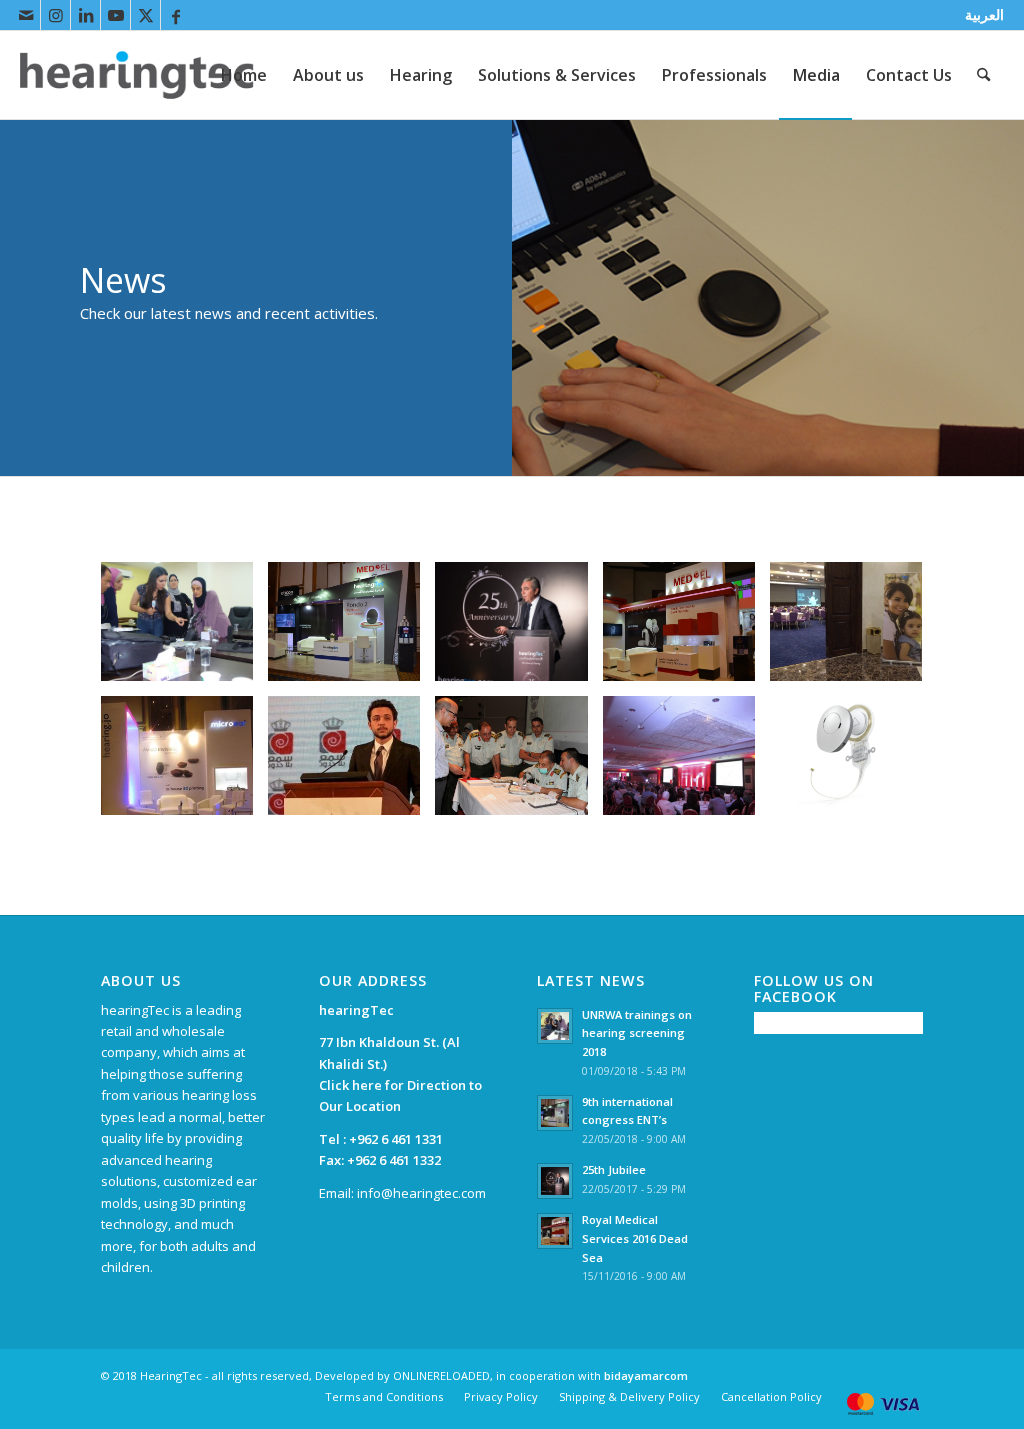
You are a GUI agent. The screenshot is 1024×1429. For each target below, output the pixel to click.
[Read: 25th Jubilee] (555, 1181)
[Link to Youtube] (115, 15)
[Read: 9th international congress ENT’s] (555, 1113)
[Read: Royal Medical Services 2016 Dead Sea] (555, 1231)
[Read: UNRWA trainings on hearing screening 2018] (555, 1026)
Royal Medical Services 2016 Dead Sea (635, 1238)
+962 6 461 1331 (396, 1139)
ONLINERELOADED (441, 1375)
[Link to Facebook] (176, 15)
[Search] (983, 75)
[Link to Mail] (25, 15)
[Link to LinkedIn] (85, 15)
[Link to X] (145, 15)
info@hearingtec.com (421, 1193)
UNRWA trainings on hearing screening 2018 (637, 1033)
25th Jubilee (614, 1169)
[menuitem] (979, 15)
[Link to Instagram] (55, 15)
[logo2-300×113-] (137, 75)
